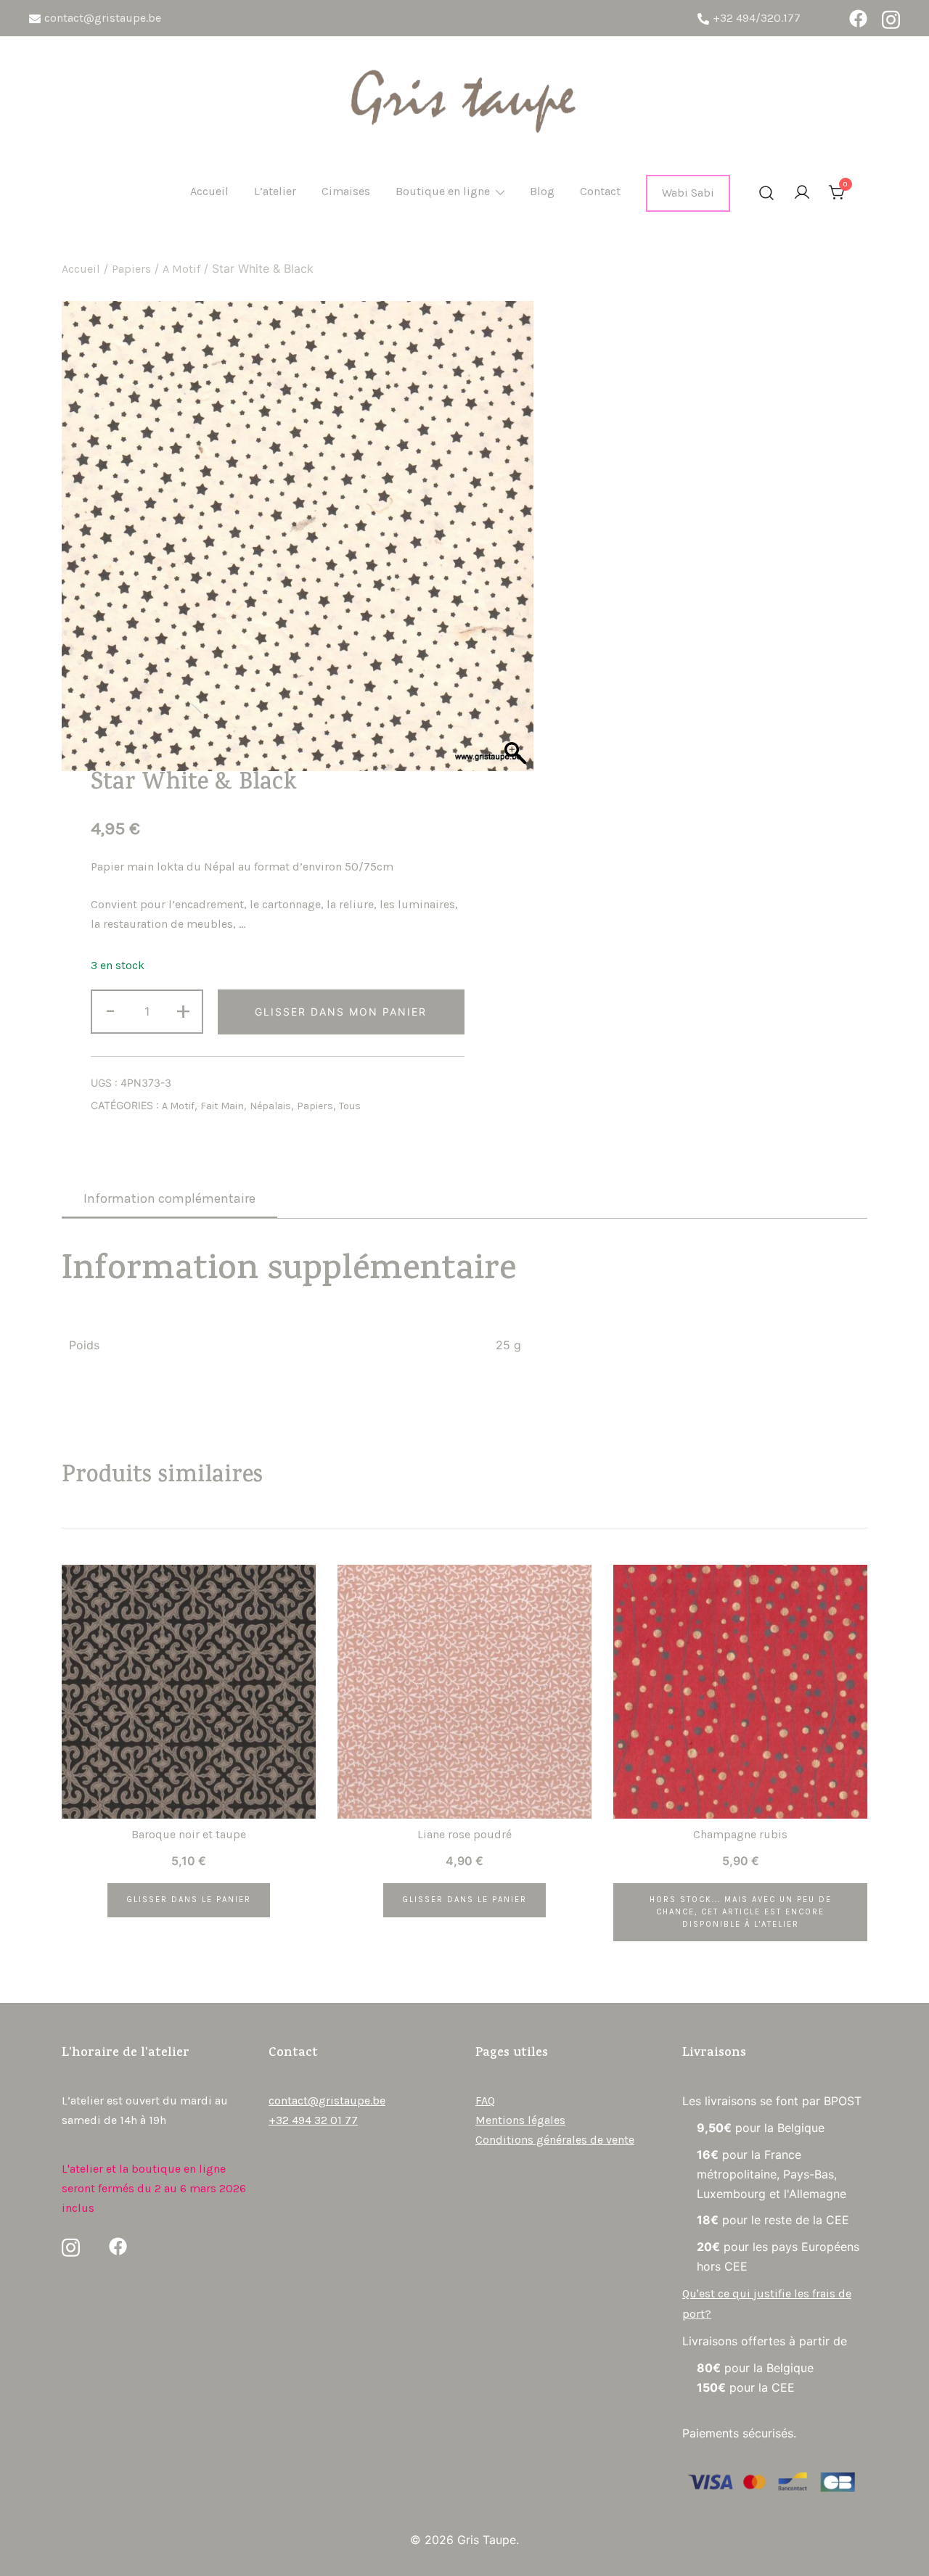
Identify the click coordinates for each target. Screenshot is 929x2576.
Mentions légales (520, 2120)
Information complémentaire (169, 1198)
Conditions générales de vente (555, 2140)
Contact (600, 191)
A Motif (181, 269)
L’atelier (275, 191)
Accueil (209, 191)
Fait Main (222, 1106)
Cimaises (346, 191)
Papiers (131, 269)
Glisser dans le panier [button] (189, 1900)
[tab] (169, 1199)
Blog (542, 191)
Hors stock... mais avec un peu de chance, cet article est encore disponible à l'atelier (741, 1912)
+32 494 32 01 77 (313, 2120)
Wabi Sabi (688, 193)
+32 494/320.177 (757, 18)
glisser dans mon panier (341, 1012)
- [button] (110, 1010)
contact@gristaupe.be (103, 18)
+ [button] (183, 1010)
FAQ (485, 2100)
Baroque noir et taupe (189, 1834)
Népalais (270, 1106)
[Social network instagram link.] (891, 18)
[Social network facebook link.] (858, 18)
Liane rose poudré (464, 1834)
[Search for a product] (766, 194)
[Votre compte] (802, 193)
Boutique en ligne (443, 191)
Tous (350, 1106)
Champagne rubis (740, 1834)
